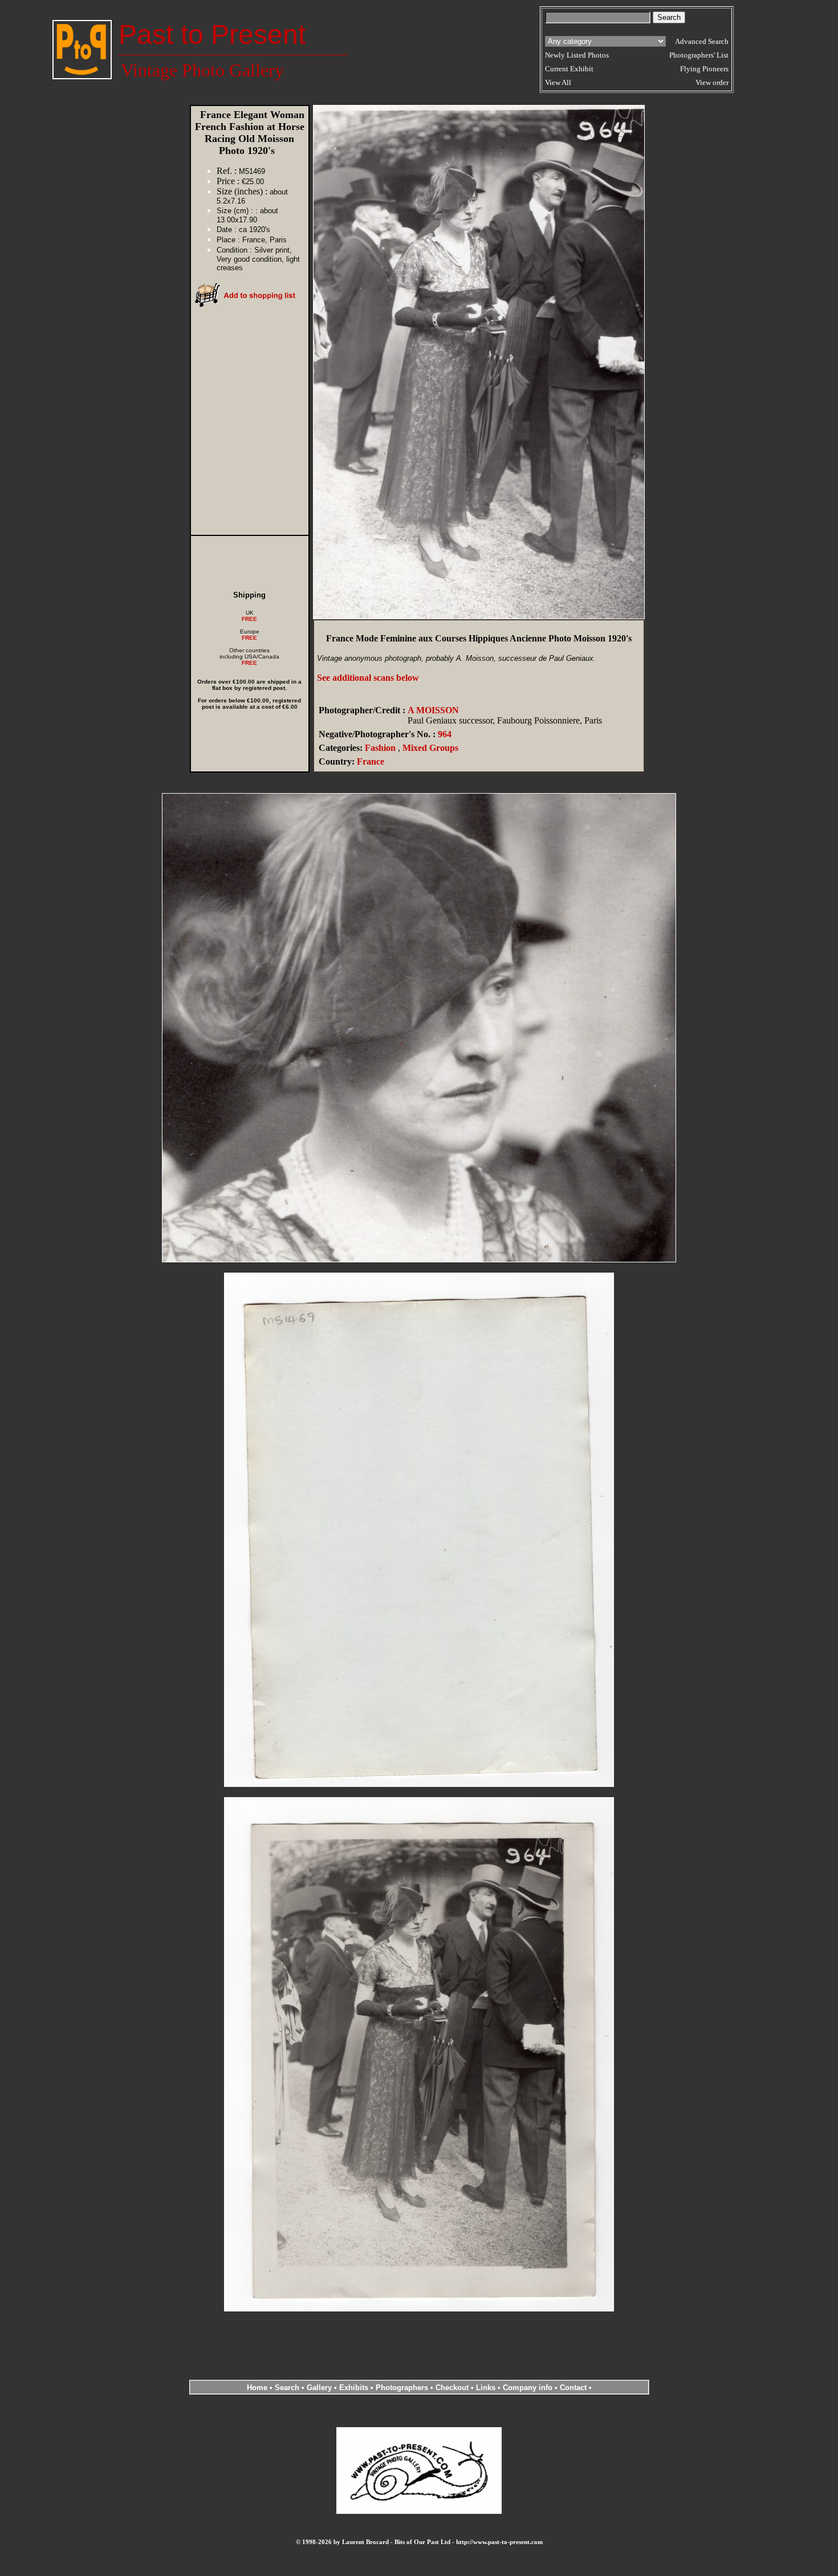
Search (287, 2388)
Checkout (452, 2388)
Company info (529, 2388)
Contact (573, 2388)
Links (486, 2388)
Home (257, 2388)
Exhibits (354, 2388)
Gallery (319, 2388)
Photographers (402, 2388)
